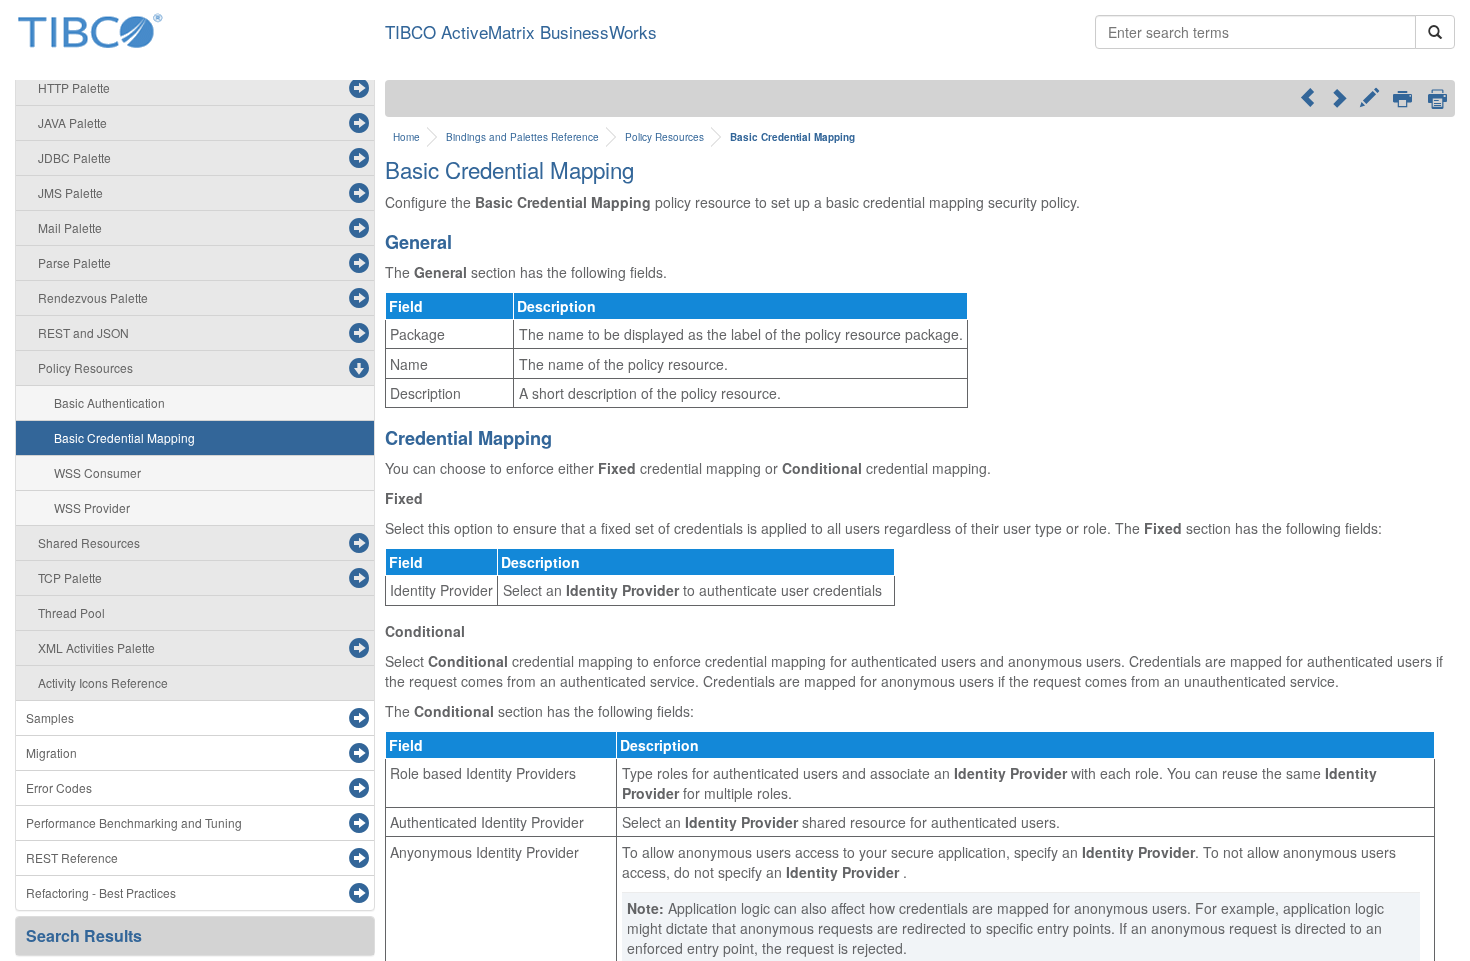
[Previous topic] (1307, 97)
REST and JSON (83, 332)
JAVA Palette (72, 122)
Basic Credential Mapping (124, 437)
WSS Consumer (97, 472)
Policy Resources (85, 367)
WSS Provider (92, 507)
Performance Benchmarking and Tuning (134, 822)
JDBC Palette (74, 157)
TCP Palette (70, 577)
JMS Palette (70, 192)
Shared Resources (89, 542)
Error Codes (59, 787)
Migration (51, 752)
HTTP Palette (74, 87)
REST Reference (72, 857)
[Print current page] (1402, 100)
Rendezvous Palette (93, 297)
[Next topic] (1338, 97)
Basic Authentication (109, 402)
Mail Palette (70, 227)
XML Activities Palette (96, 647)
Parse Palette (74, 262)
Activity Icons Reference (103, 682)
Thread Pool (71, 612)
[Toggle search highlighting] (1369, 100)
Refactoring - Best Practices (101, 892)
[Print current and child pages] (1437, 98)
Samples (50, 717)
